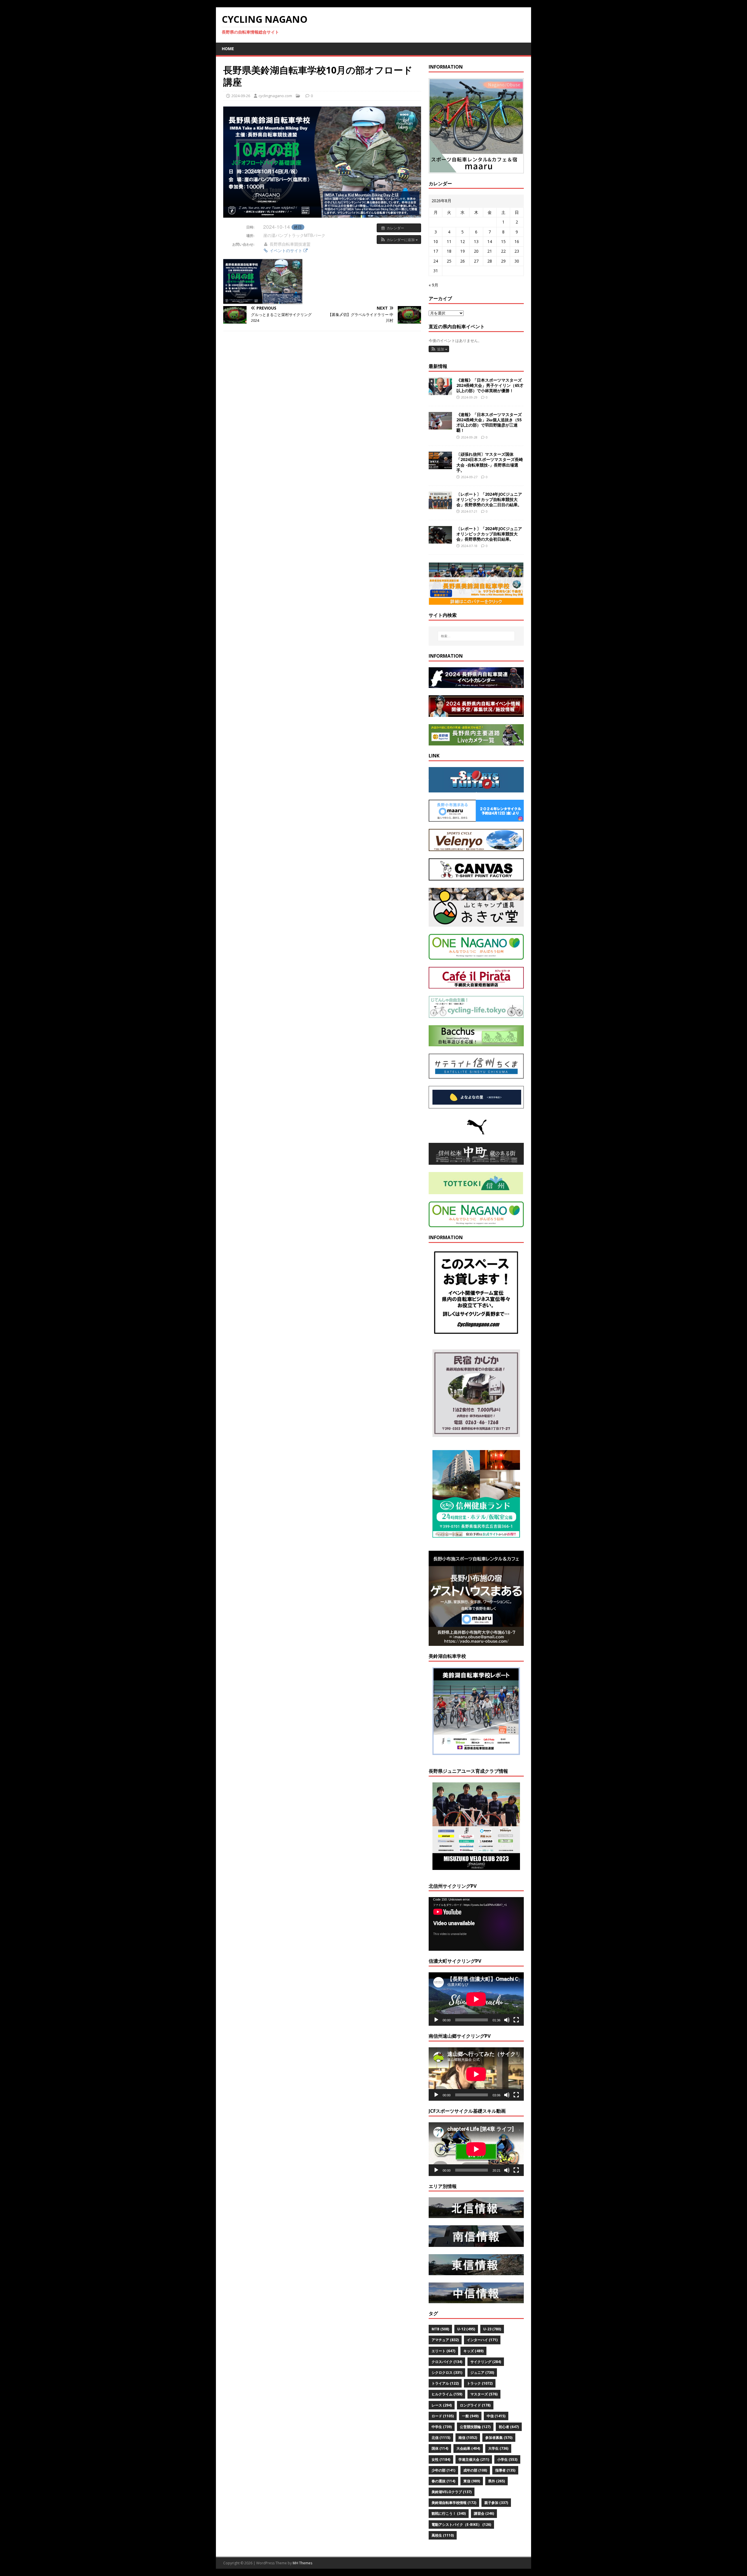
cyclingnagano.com (275, 96)
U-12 (466, 2329)
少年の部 (443, 2470)
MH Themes (302, 2563)
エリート (443, 2351)
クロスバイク (447, 2362)
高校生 (443, 2535)
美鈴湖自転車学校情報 (454, 2503)
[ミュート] (507, 2020)
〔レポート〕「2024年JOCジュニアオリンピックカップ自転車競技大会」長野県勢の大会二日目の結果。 (489, 499)
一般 (470, 2416)
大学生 (498, 2448)
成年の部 (475, 2470)
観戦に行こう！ (449, 2513)
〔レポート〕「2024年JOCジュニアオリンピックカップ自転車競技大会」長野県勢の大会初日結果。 (489, 534)
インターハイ (482, 2340)
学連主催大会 (474, 2459)
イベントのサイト (286, 250)
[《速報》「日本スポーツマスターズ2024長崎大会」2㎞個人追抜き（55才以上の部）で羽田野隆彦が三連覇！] (440, 426)
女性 (441, 2459)
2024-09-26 (241, 96)
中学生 (442, 2427)
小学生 (507, 2459)
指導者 (505, 2470)
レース (442, 2405)
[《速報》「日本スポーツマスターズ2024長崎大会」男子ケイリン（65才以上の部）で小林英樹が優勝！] (440, 391)
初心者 (509, 2427)
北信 (441, 2438)
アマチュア (445, 2340)
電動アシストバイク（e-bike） (461, 2525)
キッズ (473, 2351)
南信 (468, 2438)
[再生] (436, 2020)
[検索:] (476, 636)
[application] (476, 1924)
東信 (472, 2481)
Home (228, 49)
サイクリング (486, 2362)
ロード (443, 2416)
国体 (440, 2448)
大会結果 (468, 2448)
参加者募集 (499, 2438)
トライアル (445, 2383)
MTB (440, 2329)
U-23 (492, 2329)
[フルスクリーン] (516, 2020)
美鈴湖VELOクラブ (452, 2492)
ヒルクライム (447, 2394)
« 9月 (433, 285)
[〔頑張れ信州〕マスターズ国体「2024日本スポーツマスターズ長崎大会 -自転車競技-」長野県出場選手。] (440, 466)
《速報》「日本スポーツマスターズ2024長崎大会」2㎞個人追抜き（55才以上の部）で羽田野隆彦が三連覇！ (489, 422)
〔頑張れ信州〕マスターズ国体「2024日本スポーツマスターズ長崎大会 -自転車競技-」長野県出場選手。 (490, 462)
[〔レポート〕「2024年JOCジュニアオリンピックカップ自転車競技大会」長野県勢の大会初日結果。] (440, 540)
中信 (496, 2416)
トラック (480, 2383)
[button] (399, 240)
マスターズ (484, 2394)
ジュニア (482, 2372)
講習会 (484, 2513)
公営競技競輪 (475, 2427)
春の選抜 (443, 2481)
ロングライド (475, 2405)
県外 (496, 2481)
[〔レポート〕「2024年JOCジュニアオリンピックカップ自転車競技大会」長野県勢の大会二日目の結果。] (440, 505)
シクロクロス (447, 2372)
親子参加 (496, 2503)
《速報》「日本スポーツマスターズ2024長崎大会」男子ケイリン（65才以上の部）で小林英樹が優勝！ (490, 385)
